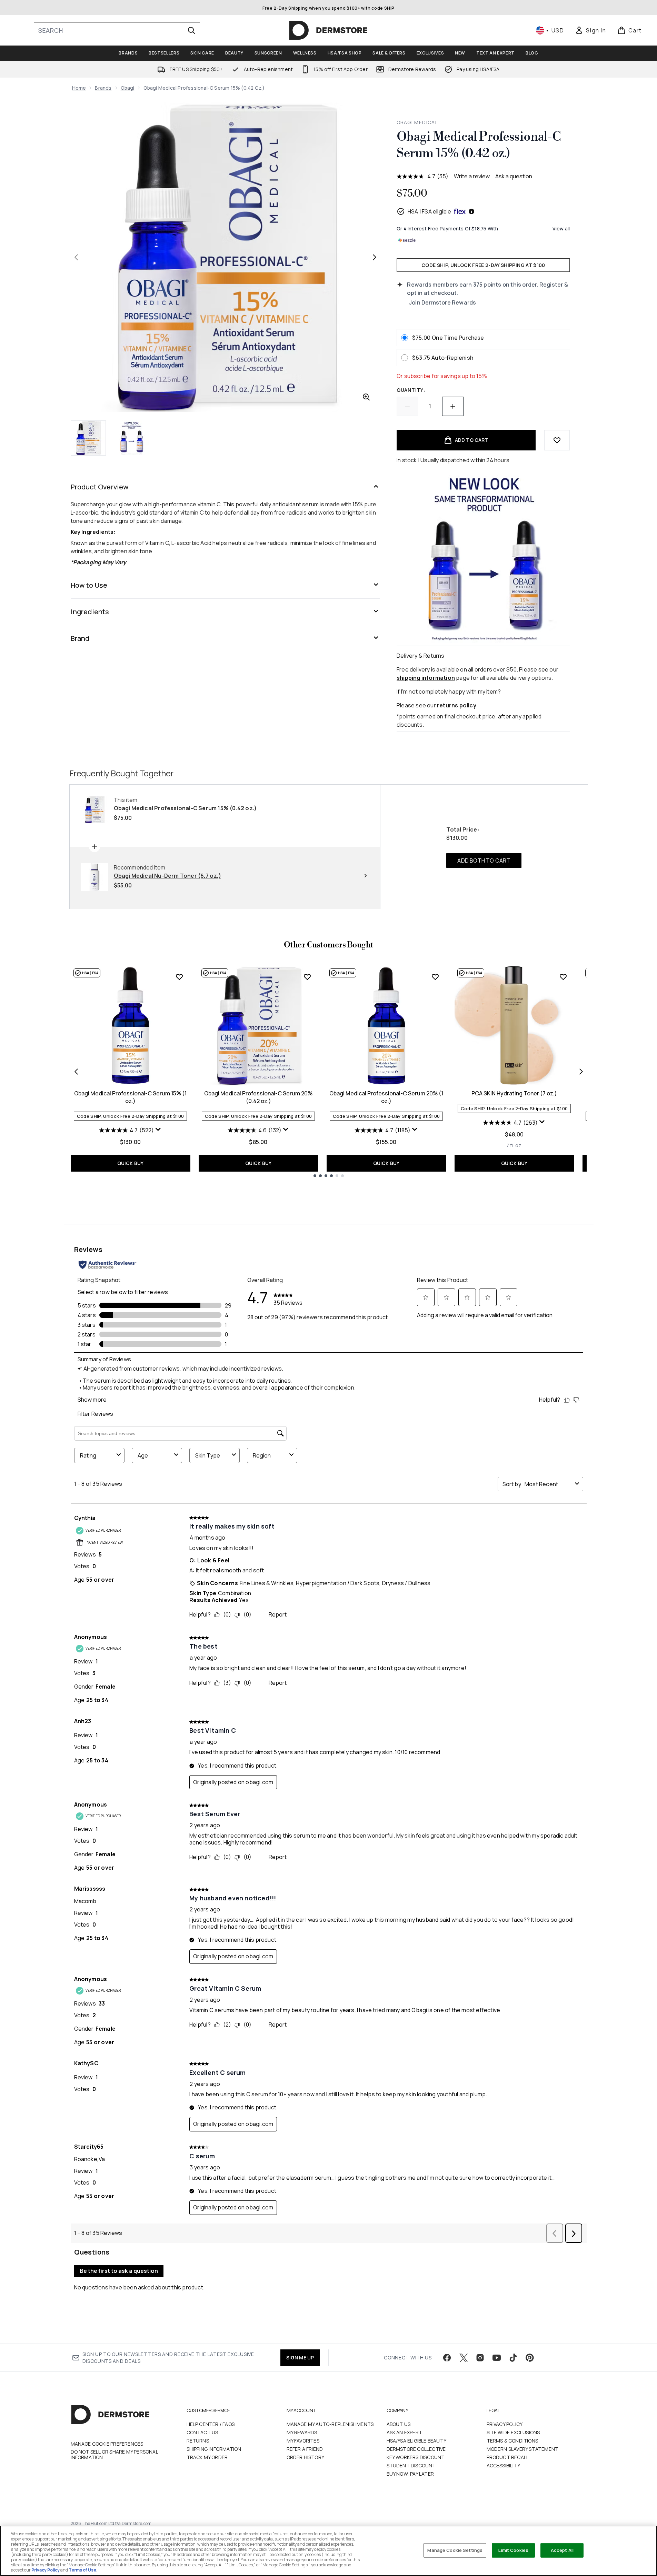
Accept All (562, 2550)
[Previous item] (76, 1072)
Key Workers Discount (416, 2457)
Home (79, 88)
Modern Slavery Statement (523, 2449)
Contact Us (202, 2432)
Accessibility (504, 2465)
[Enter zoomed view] (366, 397)
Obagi (128, 88)
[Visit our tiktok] (513, 2358)
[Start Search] (191, 30)
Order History (306, 2457)
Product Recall (508, 2457)
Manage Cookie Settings (455, 2550)
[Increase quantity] (453, 406)
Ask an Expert (405, 2432)
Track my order (207, 2457)
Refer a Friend (305, 2449)
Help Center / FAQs (211, 2424)
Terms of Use (82, 2570)
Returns (198, 2441)
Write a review (472, 176)
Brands (103, 88)
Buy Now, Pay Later (410, 2474)
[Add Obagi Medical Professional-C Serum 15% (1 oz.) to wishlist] (179, 977)
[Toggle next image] (375, 257)
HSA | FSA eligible (430, 211)
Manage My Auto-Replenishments (330, 2424)
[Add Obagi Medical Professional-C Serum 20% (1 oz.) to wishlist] (435, 977)
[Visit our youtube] (497, 2358)
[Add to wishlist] (557, 440)
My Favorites (303, 2441)
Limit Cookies (513, 2550)
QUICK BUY (131, 1163)
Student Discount (411, 2465)
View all (561, 228)
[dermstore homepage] (328, 30)
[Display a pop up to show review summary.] (158, 1130)
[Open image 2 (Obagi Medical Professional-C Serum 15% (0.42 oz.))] (131, 438)
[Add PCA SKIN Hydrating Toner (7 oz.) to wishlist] (563, 977)
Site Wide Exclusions (513, 2432)
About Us (399, 2424)
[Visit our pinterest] (530, 2358)
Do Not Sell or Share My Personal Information (114, 2455)
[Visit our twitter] (464, 2358)
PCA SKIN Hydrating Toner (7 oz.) (514, 1093)
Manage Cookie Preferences (107, 2444)
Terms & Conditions (512, 2441)
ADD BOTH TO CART (484, 861)
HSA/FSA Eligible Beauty (417, 2441)
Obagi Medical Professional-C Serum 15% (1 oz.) (130, 1097)
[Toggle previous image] (76, 257)
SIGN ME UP (300, 2358)
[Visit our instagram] (480, 2358)
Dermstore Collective (416, 2449)
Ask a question (514, 176)
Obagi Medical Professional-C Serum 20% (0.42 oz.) (258, 1097)
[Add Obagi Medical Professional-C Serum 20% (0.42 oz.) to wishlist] (307, 977)
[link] (590, 30)
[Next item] (581, 1072)
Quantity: (411, 390)
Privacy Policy (505, 2424)
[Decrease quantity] (407, 406)
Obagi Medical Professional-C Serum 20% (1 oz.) (386, 1097)
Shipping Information (214, 2449)
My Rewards (302, 2432)
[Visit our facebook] (447, 2358)
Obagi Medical (417, 122)
